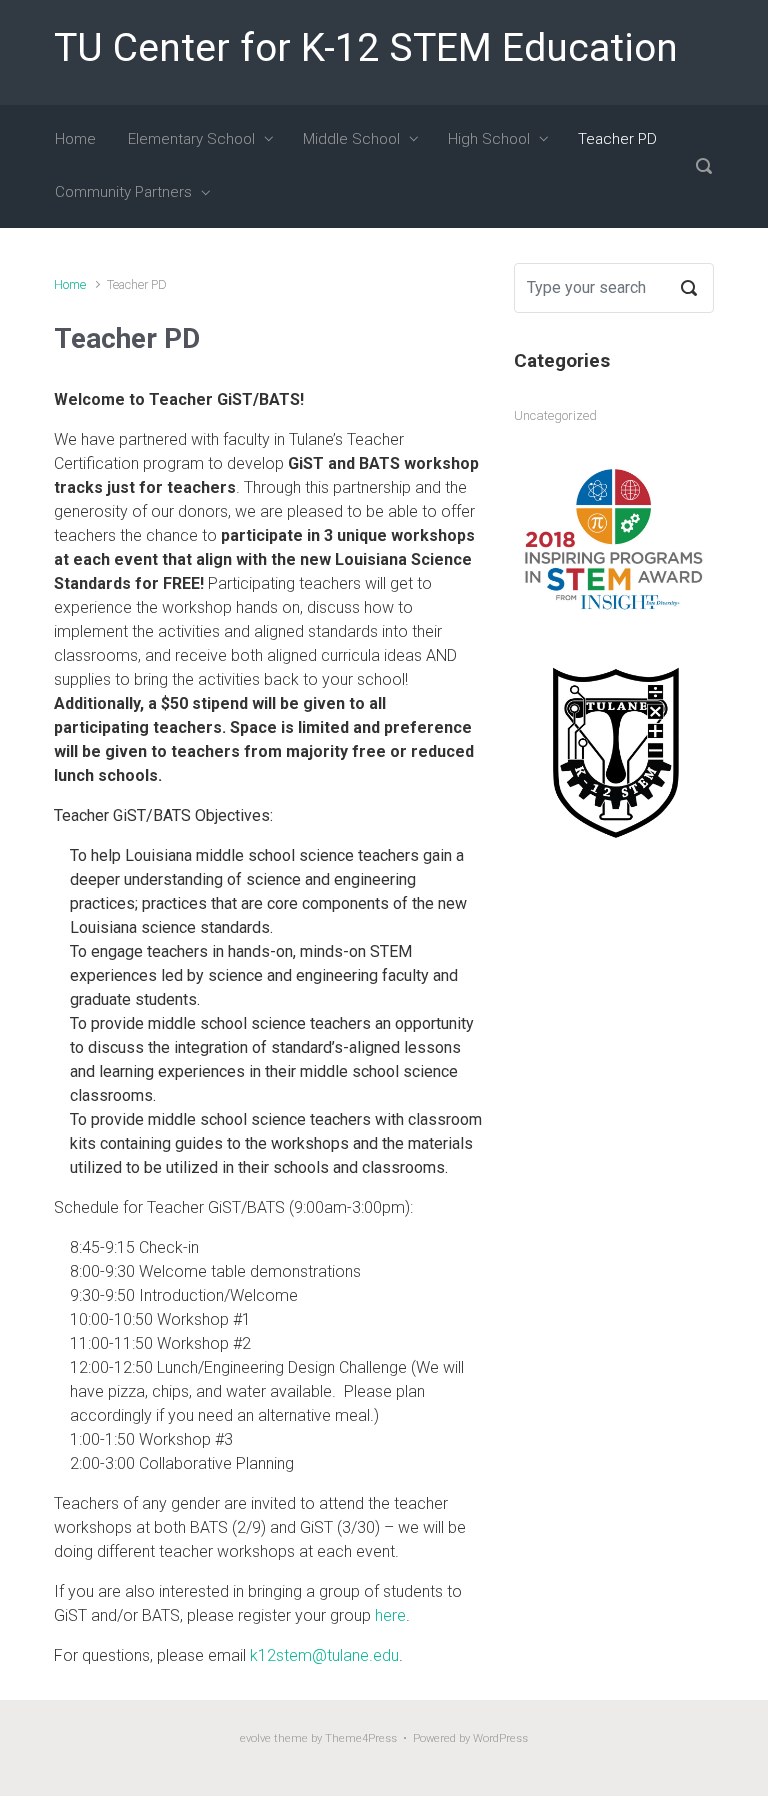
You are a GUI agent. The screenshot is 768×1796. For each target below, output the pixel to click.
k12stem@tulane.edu (324, 1655)
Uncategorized (555, 415)
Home (70, 284)
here (390, 1615)
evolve (255, 1738)
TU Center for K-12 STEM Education (366, 48)
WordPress (500, 1738)
